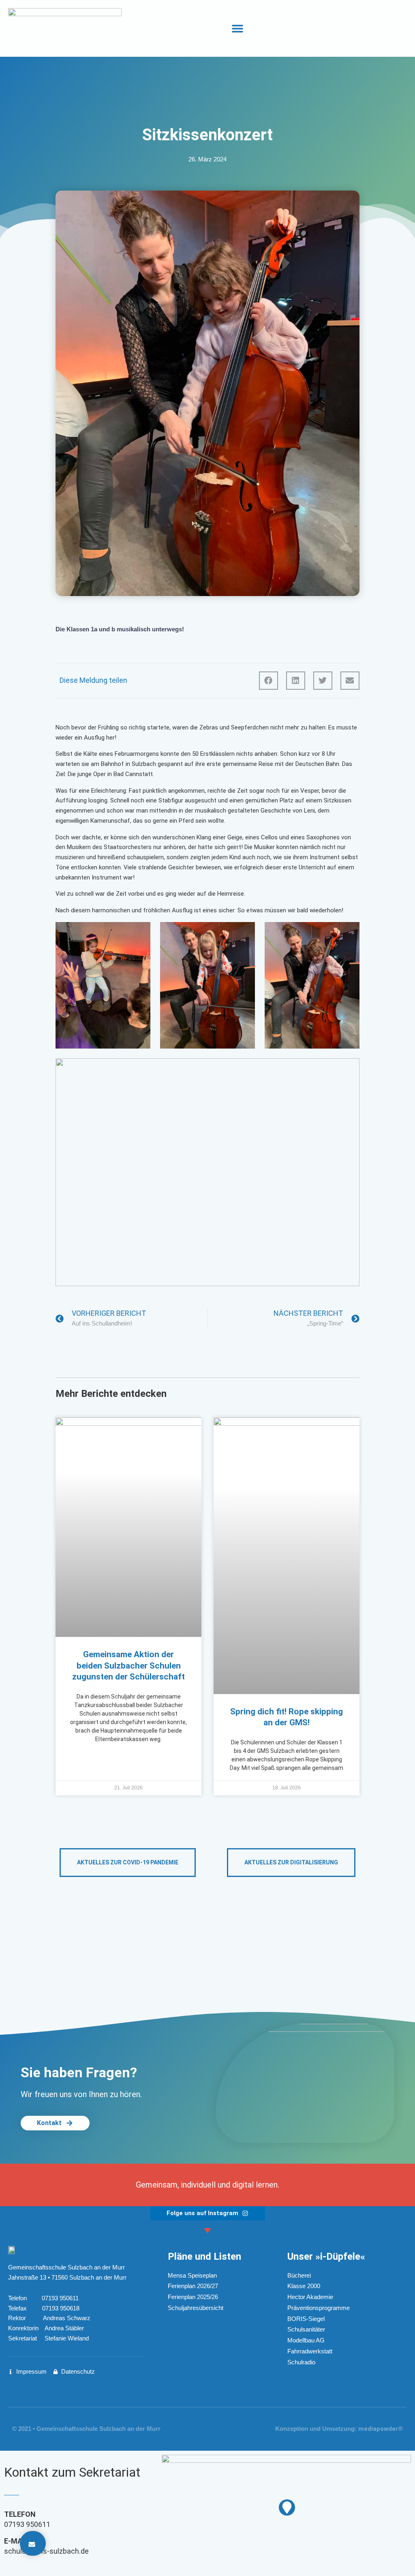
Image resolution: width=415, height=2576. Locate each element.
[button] (237, 29)
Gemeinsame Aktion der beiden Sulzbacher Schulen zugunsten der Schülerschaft (128, 1665)
